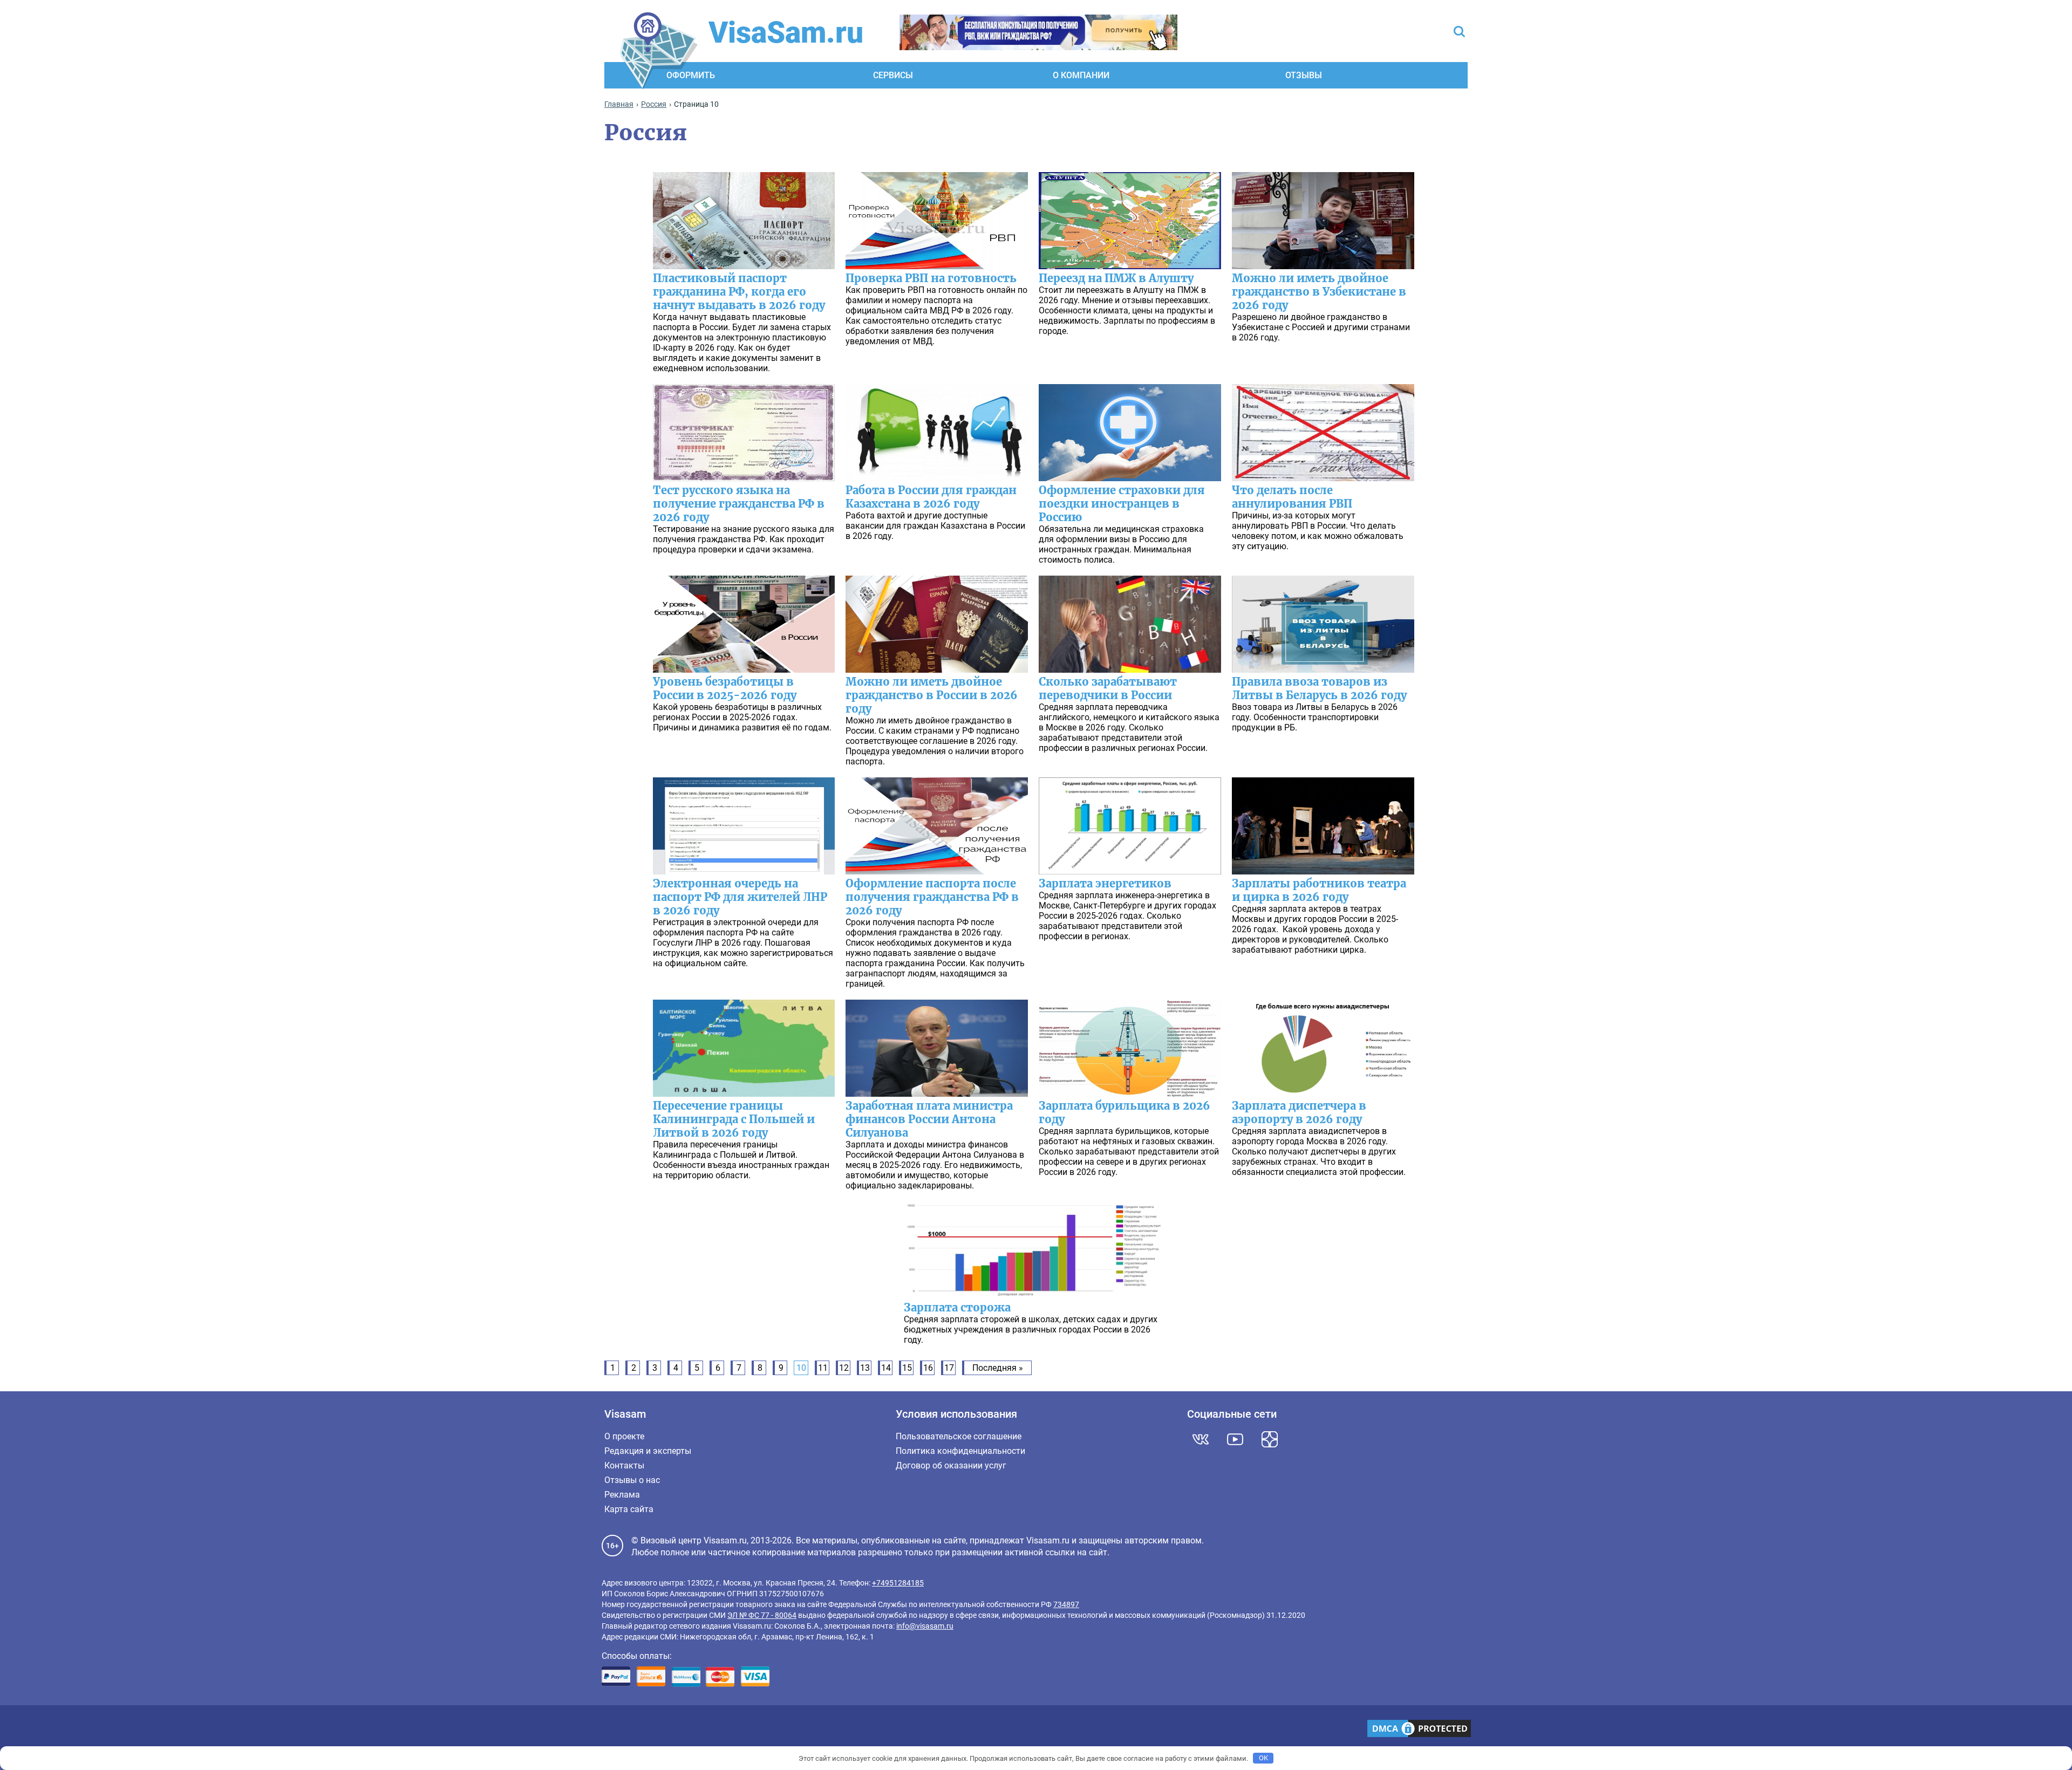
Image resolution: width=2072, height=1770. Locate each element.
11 (823, 1368)
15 (907, 1368)
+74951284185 (898, 1583)
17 (949, 1368)
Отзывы (1304, 75)
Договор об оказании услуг (951, 1465)
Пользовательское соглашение (959, 1436)
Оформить (691, 75)
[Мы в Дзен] (1270, 1439)
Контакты (624, 1465)
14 (886, 1368)
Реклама (622, 1495)
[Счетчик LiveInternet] (607, 1730)
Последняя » (998, 1368)
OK (1263, 1758)
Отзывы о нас (632, 1480)
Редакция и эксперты (648, 1451)
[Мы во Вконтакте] (1201, 1439)
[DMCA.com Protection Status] (1419, 1730)
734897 (1066, 1604)
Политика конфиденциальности (960, 1451)
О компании (1081, 75)
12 (844, 1368)
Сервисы (893, 75)
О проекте (624, 1436)
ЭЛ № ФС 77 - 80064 (762, 1615)
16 (928, 1368)
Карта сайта (629, 1509)
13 (865, 1368)
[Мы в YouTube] (1235, 1439)
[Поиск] (1459, 33)
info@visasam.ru (925, 1626)
